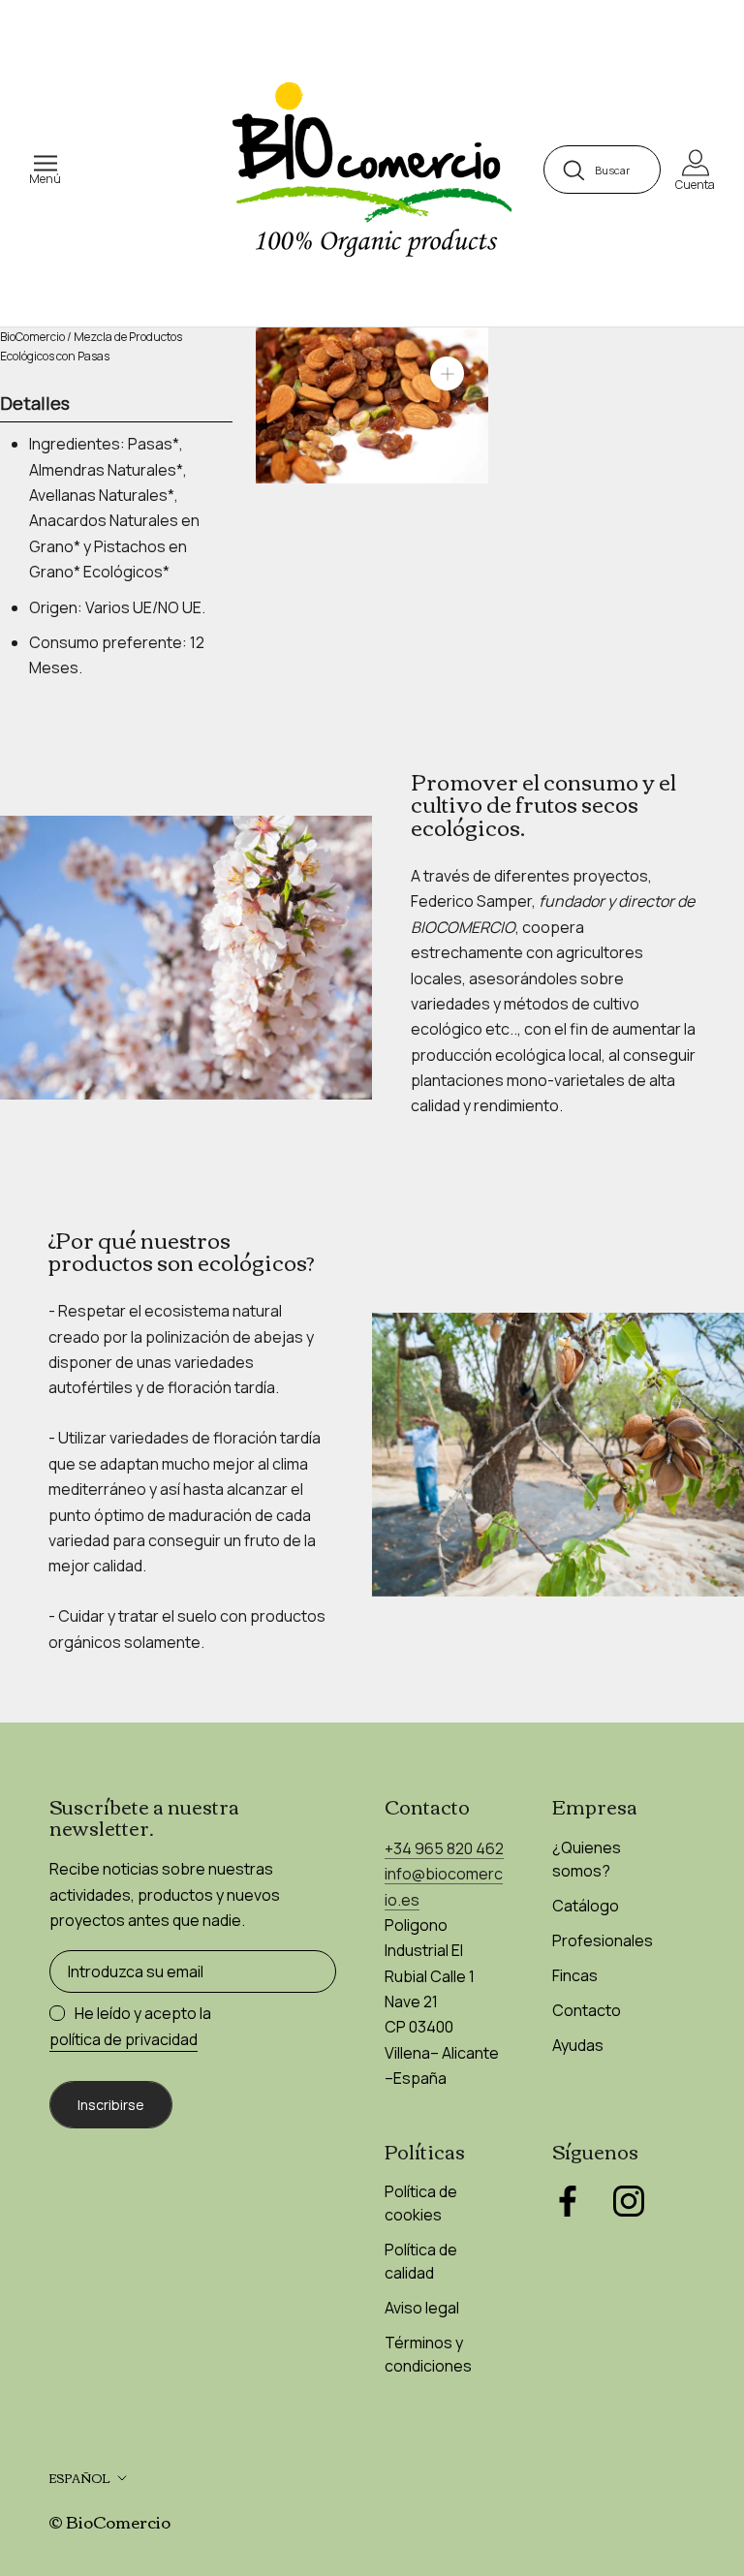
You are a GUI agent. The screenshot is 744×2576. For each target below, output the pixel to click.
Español (79, 2478)
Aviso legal (422, 2308)
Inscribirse (111, 2105)
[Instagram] (629, 2201)
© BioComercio (109, 2521)
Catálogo (586, 1906)
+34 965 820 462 (444, 1848)
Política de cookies (421, 2203)
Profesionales (603, 1940)
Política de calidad (421, 2261)
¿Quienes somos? (587, 1859)
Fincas (575, 1975)
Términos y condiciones (428, 2354)
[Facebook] (568, 2201)
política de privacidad (124, 2039)
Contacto (587, 2010)
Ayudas (578, 2045)
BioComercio (32, 337)
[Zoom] (447, 373)
